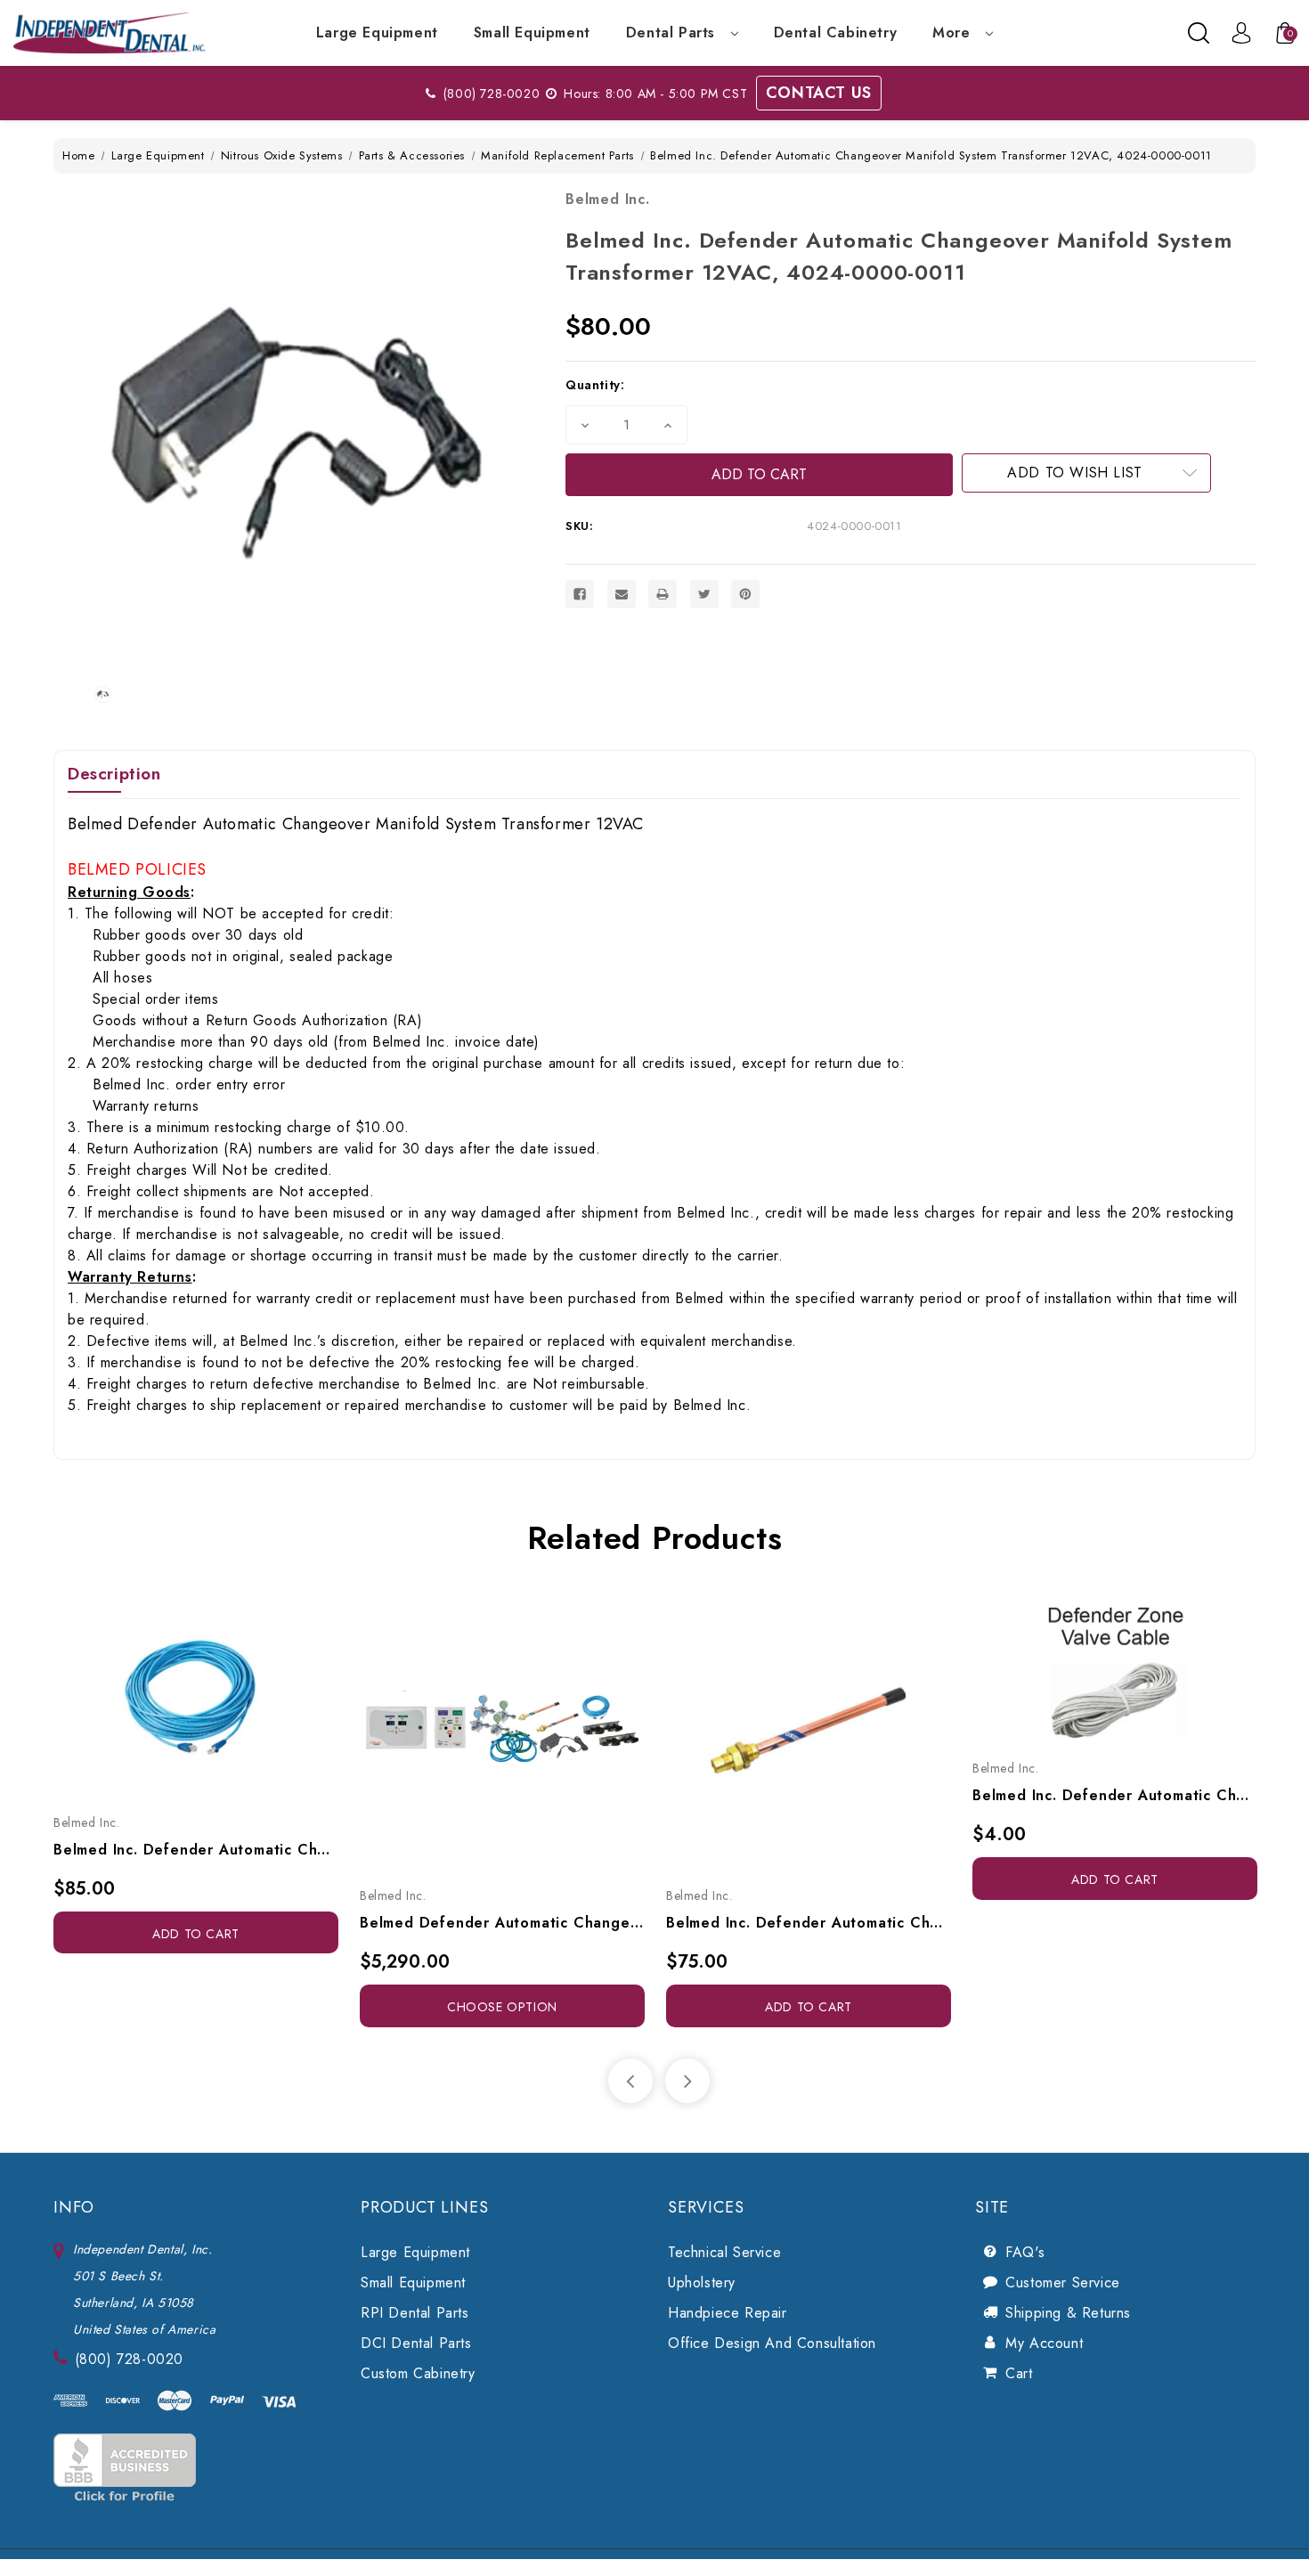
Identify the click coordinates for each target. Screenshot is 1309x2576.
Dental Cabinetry (836, 33)
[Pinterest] (745, 594)
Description (114, 774)
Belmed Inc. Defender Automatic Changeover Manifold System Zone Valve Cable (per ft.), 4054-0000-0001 (1115, 1795)
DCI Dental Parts (416, 2343)
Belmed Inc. (608, 199)
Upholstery (702, 2283)
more (954, 33)
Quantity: (595, 385)
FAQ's (1025, 2252)
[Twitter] (704, 594)
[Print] (663, 594)
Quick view (176, 1699)
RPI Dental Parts (415, 2313)
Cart (1019, 2373)
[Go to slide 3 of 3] (630, 2081)
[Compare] (215, 1699)
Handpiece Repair (728, 2313)
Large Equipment (377, 33)
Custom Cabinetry (418, 2373)
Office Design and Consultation (772, 2343)
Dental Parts (673, 33)
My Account (1044, 2343)
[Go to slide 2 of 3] (687, 2081)
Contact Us (819, 93)
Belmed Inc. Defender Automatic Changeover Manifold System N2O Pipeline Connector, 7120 (809, 1923)
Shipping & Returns (1068, 2313)
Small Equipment (532, 33)
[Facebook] (580, 594)
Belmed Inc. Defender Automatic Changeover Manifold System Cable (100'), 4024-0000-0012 (196, 1850)
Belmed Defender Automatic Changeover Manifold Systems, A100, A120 (502, 1923)
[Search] (1199, 33)
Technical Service (724, 2252)
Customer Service (1063, 2283)
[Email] (622, 594)
